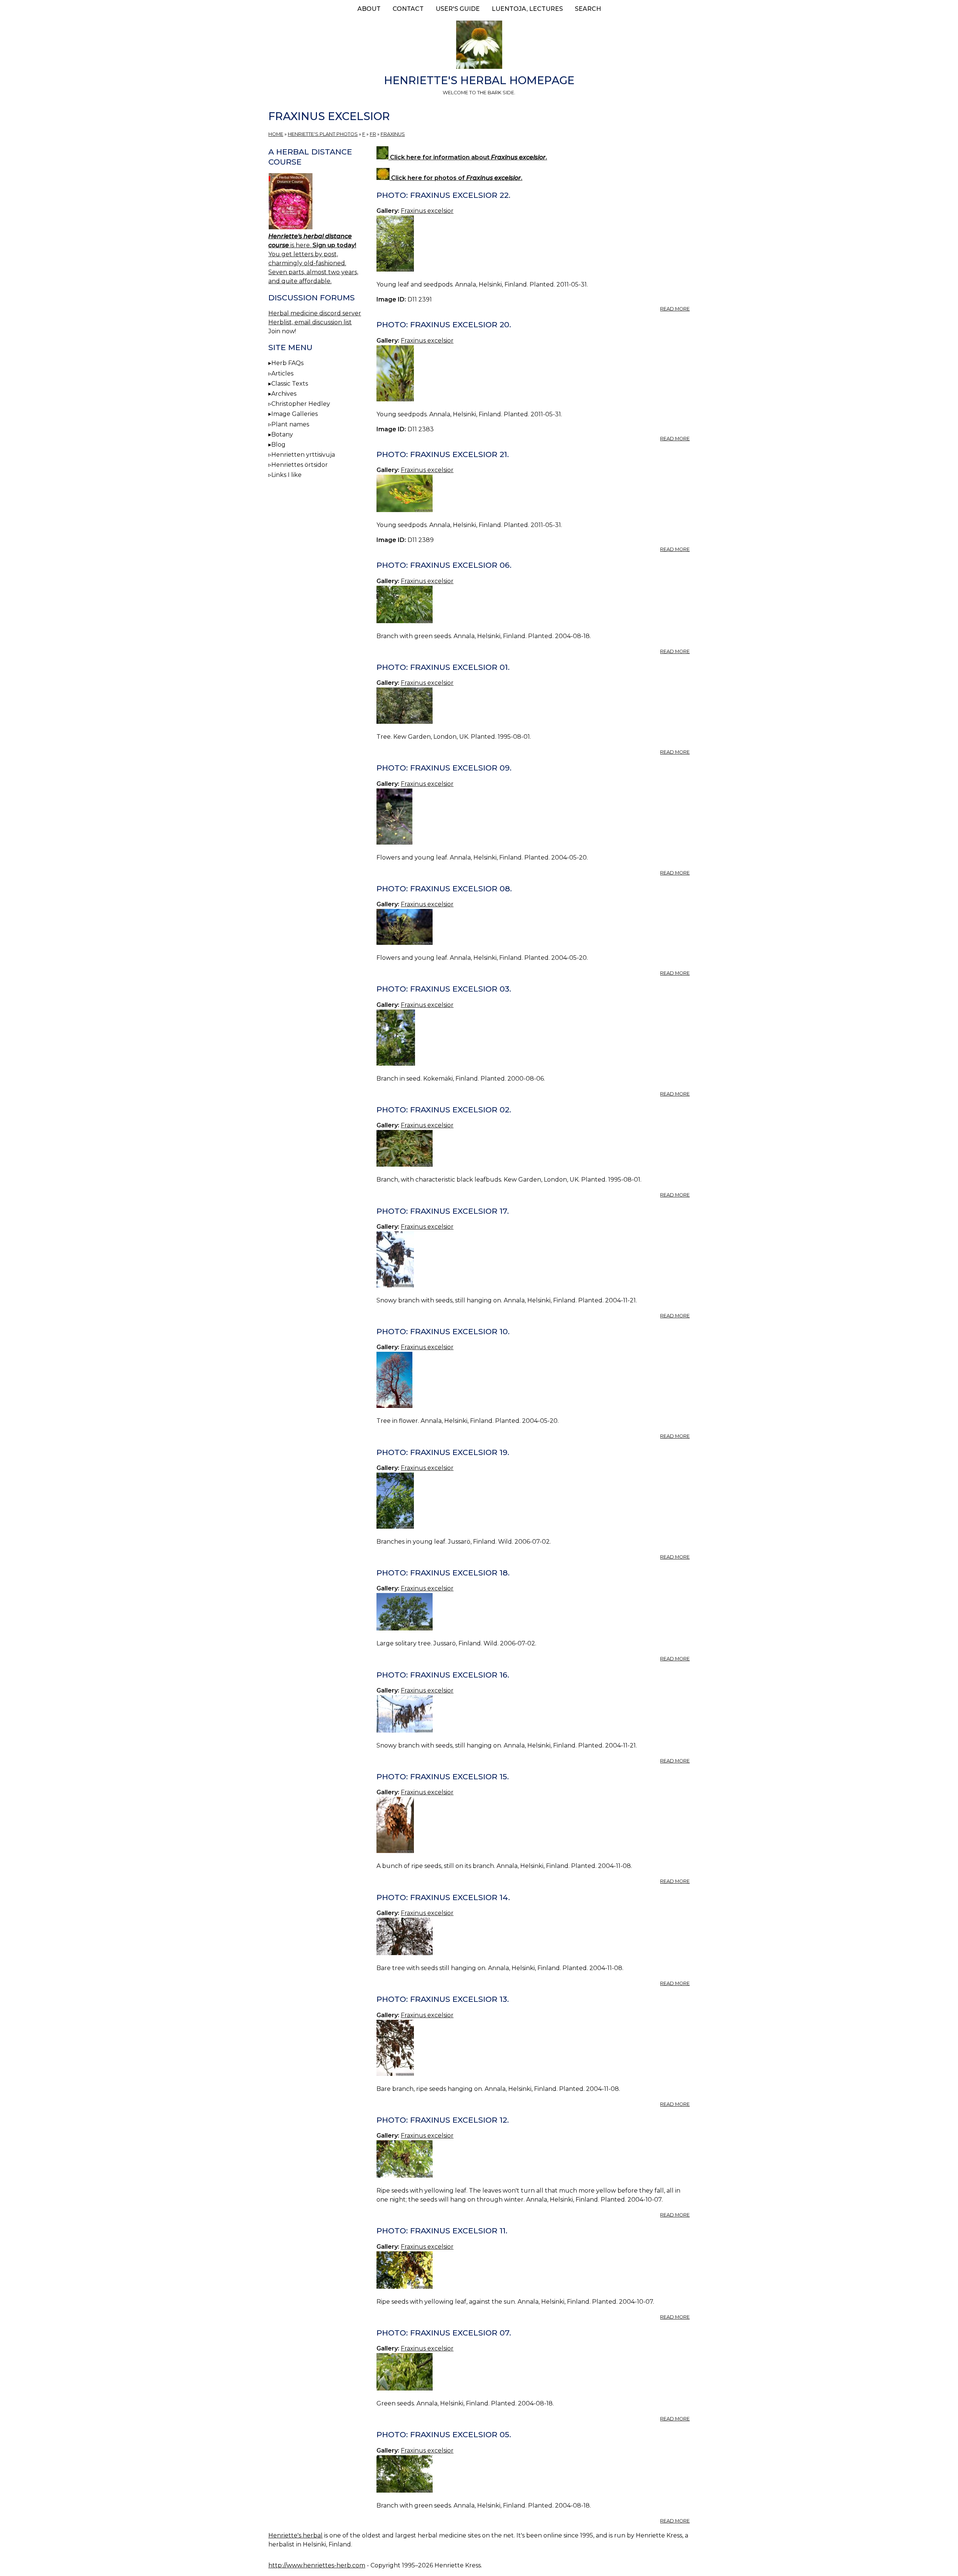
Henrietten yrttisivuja (303, 455)
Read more (675, 309)
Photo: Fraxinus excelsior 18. (443, 1573)
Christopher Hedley (301, 404)
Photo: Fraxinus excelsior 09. (444, 768)
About (369, 9)
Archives (284, 394)
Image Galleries (295, 414)
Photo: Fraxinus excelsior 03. (444, 989)
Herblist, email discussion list (310, 322)
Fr (373, 134)
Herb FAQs (287, 363)
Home (276, 134)
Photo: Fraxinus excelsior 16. (443, 1675)
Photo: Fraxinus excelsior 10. (443, 1331)
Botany (282, 434)
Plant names (290, 424)
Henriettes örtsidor (300, 465)
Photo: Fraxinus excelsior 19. (443, 1452)
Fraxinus (393, 134)
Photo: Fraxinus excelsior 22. (443, 195)
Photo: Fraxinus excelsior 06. (444, 565)
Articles (282, 373)
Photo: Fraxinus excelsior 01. (443, 667)
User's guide (458, 9)
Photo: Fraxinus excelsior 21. (443, 454)
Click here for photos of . (456, 178)
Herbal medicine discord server (315, 313)
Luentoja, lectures (527, 9)
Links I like (286, 475)
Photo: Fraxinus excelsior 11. (442, 2231)
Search (588, 9)
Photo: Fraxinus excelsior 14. (443, 1897)
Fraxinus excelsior (427, 211)
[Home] (479, 46)
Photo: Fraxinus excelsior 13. (443, 1999)
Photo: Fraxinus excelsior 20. (444, 324)
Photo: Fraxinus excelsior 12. (443, 2120)
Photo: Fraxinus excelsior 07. (444, 2333)
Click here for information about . (468, 157)
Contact (408, 9)
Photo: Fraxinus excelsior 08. (444, 889)
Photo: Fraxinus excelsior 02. (444, 1110)
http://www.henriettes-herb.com (317, 2565)
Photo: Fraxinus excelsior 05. (444, 2434)
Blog (278, 445)
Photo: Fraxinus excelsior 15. (443, 1776)
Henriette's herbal (295, 2535)
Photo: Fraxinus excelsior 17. (443, 1211)
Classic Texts (290, 384)
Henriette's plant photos (323, 134)
